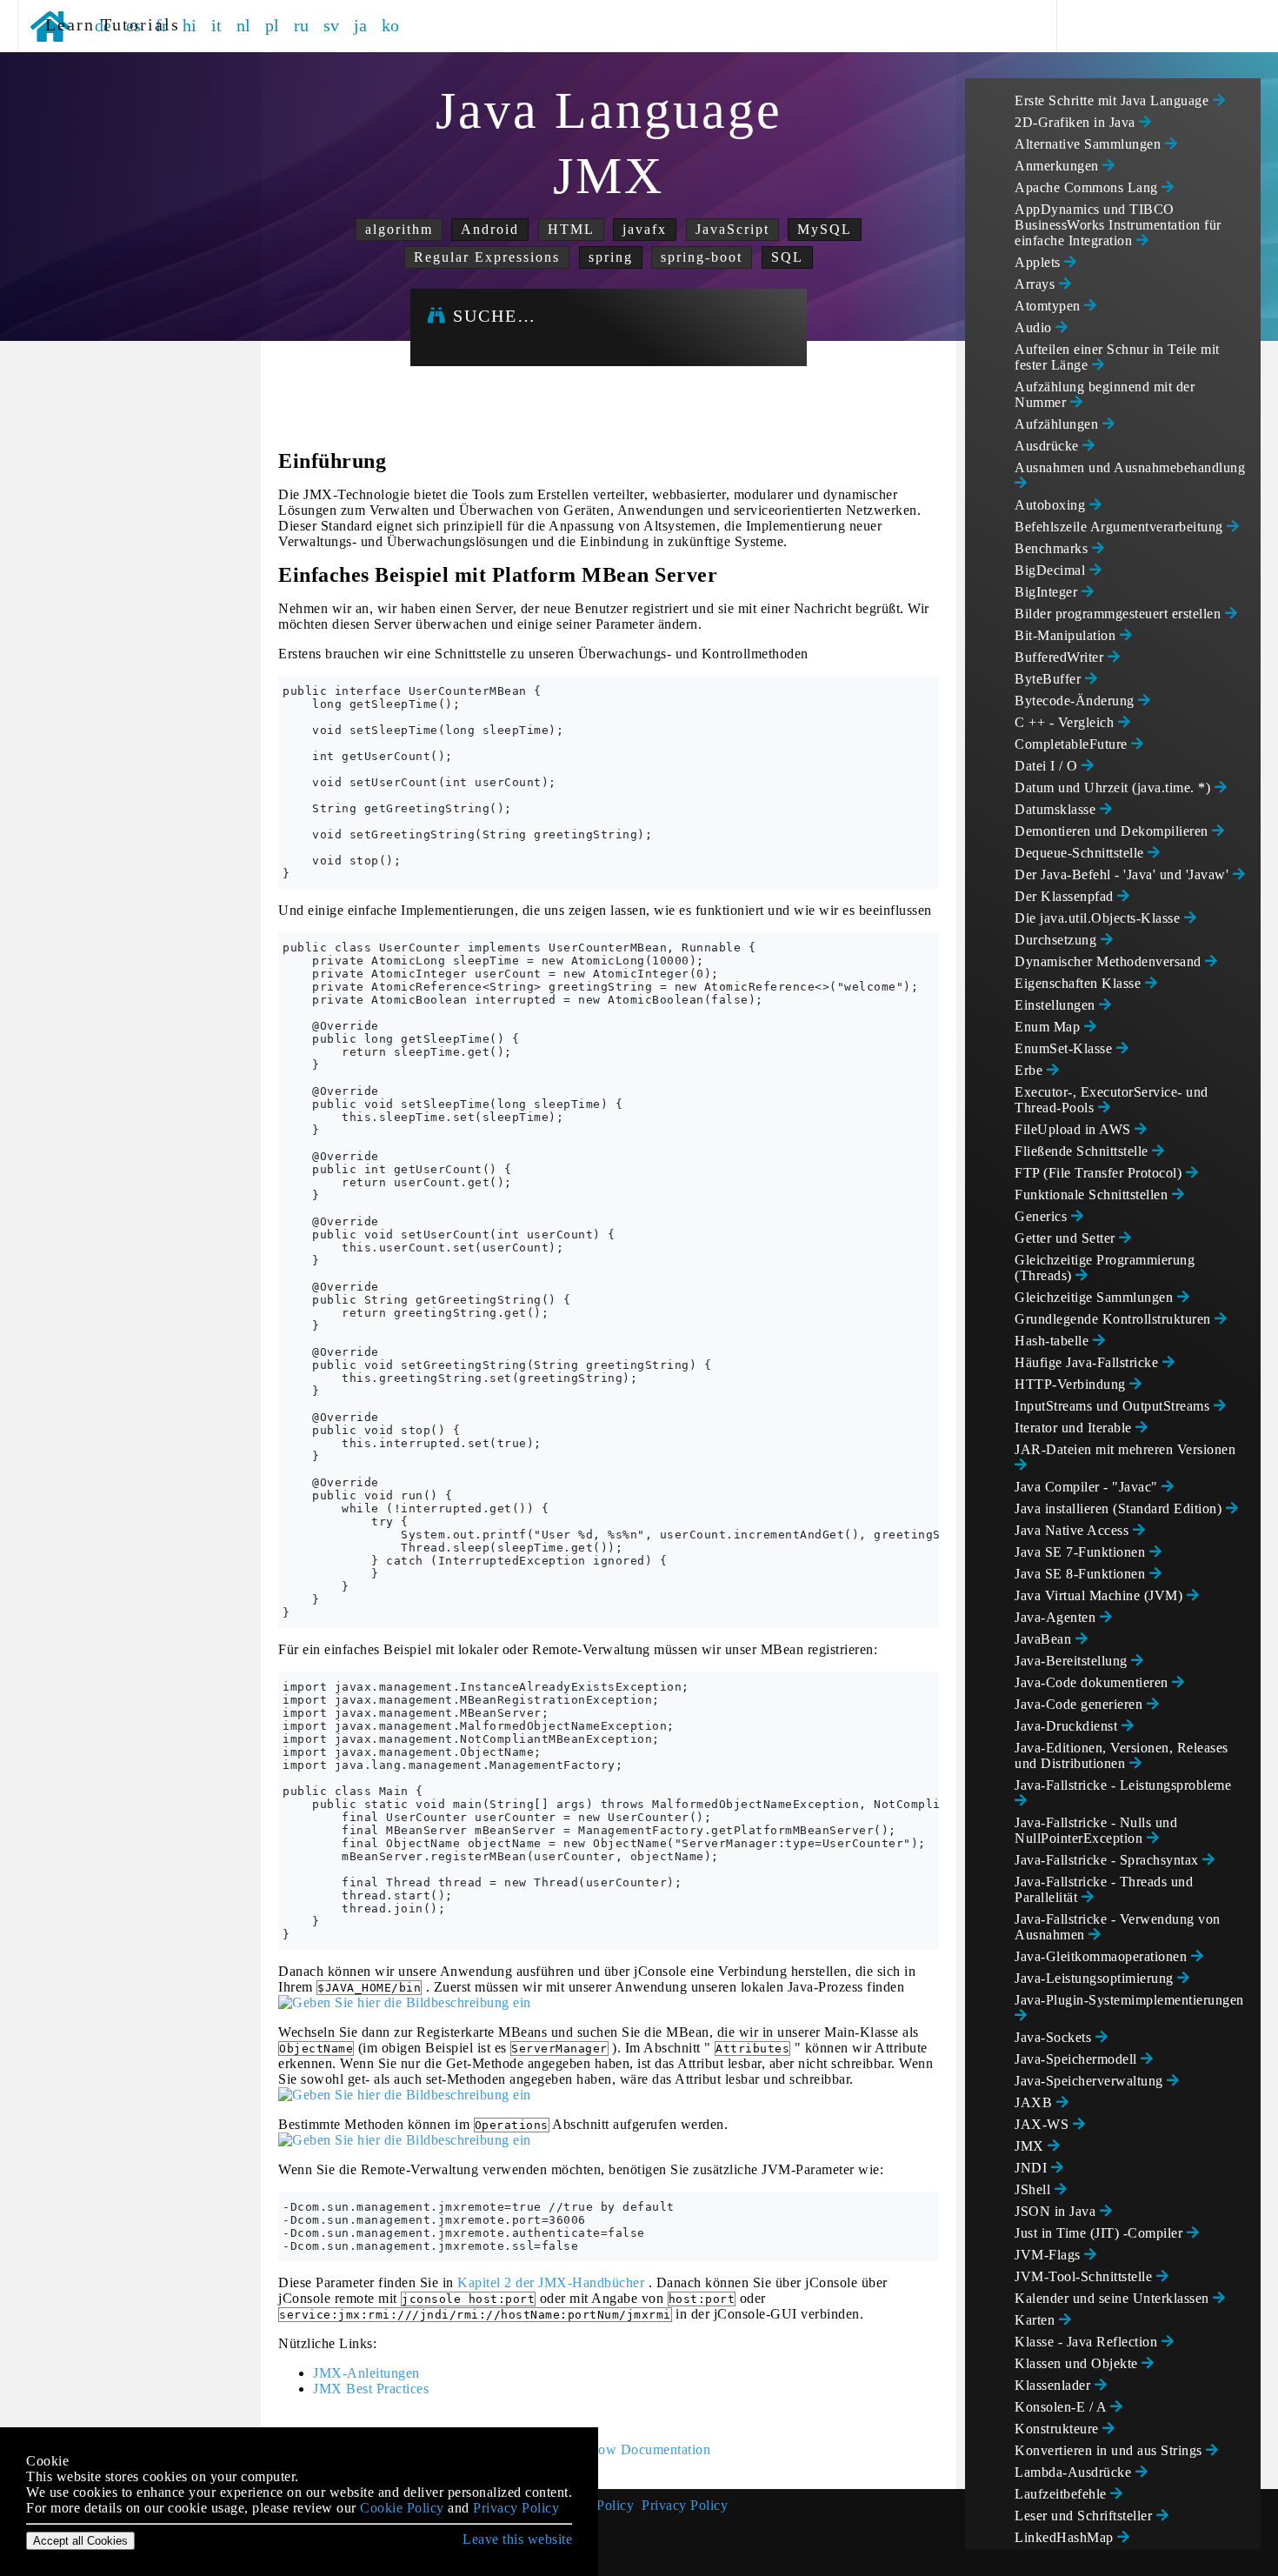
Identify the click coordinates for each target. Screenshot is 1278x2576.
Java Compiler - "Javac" (1088, 1487)
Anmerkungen (1058, 166)
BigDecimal (1052, 570)
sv (332, 25)
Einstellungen (1057, 1005)
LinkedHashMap (1066, 2537)
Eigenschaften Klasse (1080, 983)
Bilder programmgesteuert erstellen (1120, 614)
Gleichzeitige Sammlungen (1096, 1297)
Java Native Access (1074, 1530)
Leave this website (517, 2539)
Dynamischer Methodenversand (1110, 961)
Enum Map (1049, 1027)
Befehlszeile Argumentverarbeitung (1121, 527)
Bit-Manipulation (1067, 635)
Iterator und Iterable (1075, 1428)
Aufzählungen (1058, 424)
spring (611, 257)
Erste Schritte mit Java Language (1114, 100)
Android (490, 229)
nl (244, 25)
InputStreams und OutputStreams (1114, 1406)
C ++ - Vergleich (1066, 722)
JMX (1031, 2146)
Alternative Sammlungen (1090, 144)
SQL (787, 257)
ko (391, 25)
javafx (645, 229)
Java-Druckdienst (1068, 1726)
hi (190, 25)
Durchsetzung (1058, 940)
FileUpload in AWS (1075, 1129)
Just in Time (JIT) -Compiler (1101, 2233)
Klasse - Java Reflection (1088, 2342)
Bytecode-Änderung (1076, 701)
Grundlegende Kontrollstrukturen (1115, 1319)
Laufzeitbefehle (1062, 2494)
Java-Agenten (1057, 1617)
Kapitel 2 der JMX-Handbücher (551, 2282)
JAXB (1035, 2102)
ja (361, 25)
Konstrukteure (1058, 2429)
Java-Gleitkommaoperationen (1103, 1956)
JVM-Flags (1049, 2255)
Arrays (1037, 284)
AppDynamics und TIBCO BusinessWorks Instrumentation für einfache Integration (1118, 225)
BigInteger (1048, 592)
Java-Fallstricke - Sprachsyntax (1108, 1860)
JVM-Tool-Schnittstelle (1085, 2276)
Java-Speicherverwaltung (1091, 2081)
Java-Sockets (1055, 2037)
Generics (1043, 1216)
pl (273, 25)
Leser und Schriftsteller (1085, 2516)
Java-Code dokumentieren (1093, 1682)
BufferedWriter (1061, 657)
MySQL (825, 229)
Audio (1035, 327)
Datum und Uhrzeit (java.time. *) (1115, 787)
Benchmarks (1053, 548)
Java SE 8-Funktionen (1082, 1574)
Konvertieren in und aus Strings (1110, 2450)
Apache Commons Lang (1088, 187)
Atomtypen (1049, 306)
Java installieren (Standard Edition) (1120, 1508)
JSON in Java (1057, 2211)
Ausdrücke (1048, 446)
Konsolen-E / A (1062, 2407)
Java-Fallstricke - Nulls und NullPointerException (1096, 1830)
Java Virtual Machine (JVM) (1101, 1595)
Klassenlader (1055, 2385)
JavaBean (1045, 1639)
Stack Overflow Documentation (617, 2449)
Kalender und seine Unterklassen (1114, 2298)
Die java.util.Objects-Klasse (1099, 918)
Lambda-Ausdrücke (1075, 2472)
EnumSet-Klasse (1065, 1048)
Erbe (1031, 1070)
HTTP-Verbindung (1072, 1384)
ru (302, 25)
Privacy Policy (685, 2505)
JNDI (1033, 2168)
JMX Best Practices (371, 2389)
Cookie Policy (402, 2508)
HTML (571, 229)
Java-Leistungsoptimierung (1096, 1978)
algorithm (399, 229)
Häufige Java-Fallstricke (1088, 1362)
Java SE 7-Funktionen (1082, 1552)
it (217, 25)
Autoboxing (1052, 505)
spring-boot (702, 257)
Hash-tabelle (1054, 1341)
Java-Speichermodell (1078, 2059)
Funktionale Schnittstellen (1093, 1195)
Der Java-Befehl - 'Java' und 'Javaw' (1124, 874)
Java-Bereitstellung (1073, 1661)
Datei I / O (1048, 766)
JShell (1035, 2189)
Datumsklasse (1057, 809)
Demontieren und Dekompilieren (1113, 831)
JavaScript (732, 229)
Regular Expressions (487, 257)
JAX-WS (1044, 2124)
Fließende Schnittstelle (1083, 1151)
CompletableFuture (1073, 744)
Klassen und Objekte (1078, 2363)
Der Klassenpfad (1066, 896)
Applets (1039, 262)
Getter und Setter (1067, 1238)
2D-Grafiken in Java (1077, 122)
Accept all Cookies (80, 2541)
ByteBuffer (1050, 679)
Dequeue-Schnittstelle (1081, 853)
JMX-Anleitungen (366, 2373)
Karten (1037, 2320)
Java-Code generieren (1081, 1704)
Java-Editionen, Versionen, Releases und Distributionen (1122, 1755)
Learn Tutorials (106, 24)
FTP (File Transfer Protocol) (1100, 1173)
